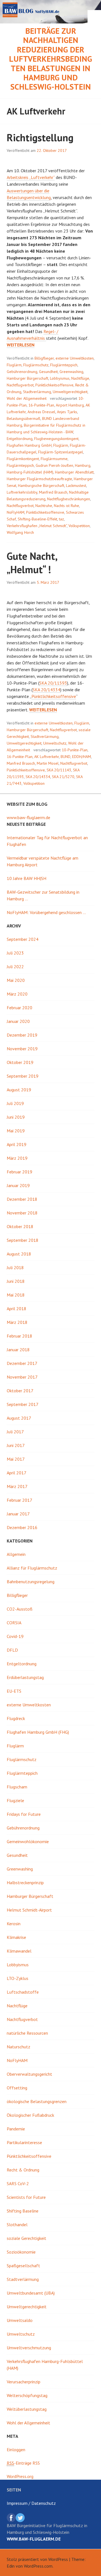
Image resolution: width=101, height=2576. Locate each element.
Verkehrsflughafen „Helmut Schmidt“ (37, 526)
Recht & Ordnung (23, 2170)
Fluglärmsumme (54, 459)
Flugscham (17, 1787)
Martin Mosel (48, 763)
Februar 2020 (19, 1008)
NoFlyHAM (16, 512)
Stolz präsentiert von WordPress (37, 2559)
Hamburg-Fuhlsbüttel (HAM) (30, 472)
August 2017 (19, 1418)
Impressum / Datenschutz (31, 2503)
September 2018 (23, 1240)
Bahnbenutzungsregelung (31, 1582)
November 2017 (22, 1377)
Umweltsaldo (20, 2320)
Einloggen (16, 2450)
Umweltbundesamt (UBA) (31, 2293)
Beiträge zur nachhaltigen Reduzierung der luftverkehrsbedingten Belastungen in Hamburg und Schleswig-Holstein (50, 59)
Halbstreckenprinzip (25, 1883)
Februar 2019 (19, 1172)
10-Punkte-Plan (75, 750)
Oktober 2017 (20, 1391)
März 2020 (17, 994)
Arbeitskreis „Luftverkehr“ (31, 177)
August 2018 (19, 1254)
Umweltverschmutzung (29, 2348)
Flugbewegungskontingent (56, 439)
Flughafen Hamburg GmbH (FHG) (38, 1732)
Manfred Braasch (53, 492)
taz (61, 519)
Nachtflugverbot (20, 385)
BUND (66, 757)
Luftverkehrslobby (22, 492)
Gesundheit (48, 372)
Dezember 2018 (22, 1199)
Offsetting (17, 2088)
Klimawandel (19, 1951)
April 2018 (17, 1309)
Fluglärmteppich (64, 365)
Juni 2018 (16, 1281)
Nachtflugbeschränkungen (69, 499)
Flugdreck (16, 1718)
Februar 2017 (19, 1500)
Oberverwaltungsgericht (29, 2074)
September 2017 (23, 1404)
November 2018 (22, 1213)
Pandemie (16, 2129)
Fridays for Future (24, 1814)
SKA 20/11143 (59, 770)
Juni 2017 (16, 1445)
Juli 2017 (15, 1432)
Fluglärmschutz (36, 365)
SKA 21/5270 (63, 777)
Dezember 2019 (22, 1035)
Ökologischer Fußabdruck (30, 2115)
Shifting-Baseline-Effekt (37, 519)
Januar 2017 (18, 1514)
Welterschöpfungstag (27, 2395)
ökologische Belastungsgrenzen (37, 2101)
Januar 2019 (18, 1185)
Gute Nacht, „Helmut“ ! (32, 563)
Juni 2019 (16, 1117)
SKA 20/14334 (46, 690)
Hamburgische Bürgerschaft (41, 485)
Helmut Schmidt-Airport (29, 1910)
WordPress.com (38, 2566)
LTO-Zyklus (18, 1978)
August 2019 (19, 1090)
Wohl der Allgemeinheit (27, 398)
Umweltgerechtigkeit (70, 392)
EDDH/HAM (82, 757)
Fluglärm (14, 365)
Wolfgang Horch (20, 532)
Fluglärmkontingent (23, 459)
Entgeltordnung (20, 439)
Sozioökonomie (21, 2252)
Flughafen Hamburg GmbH (29, 445)
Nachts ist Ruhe (66, 506)
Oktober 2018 (20, 1226)
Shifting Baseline (23, 2211)
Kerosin (14, 1924)
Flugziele (15, 1800)
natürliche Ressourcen (27, 2033)
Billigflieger (44, 358)
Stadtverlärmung (37, 392)
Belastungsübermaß (24, 418)
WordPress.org (20, 2476)
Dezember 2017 (22, 1363)
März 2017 (17, 1486)
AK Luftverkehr (47, 757)
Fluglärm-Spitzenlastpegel (61, 452)
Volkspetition (79, 526)
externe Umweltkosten (75, 358)
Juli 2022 (15, 967)
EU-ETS (14, 1691)
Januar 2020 (18, 1021)
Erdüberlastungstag (25, 1677)
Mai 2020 (16, 980)
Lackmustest (76, 485)
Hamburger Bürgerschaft (27, 378)
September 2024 (23, 939)
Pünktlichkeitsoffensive (54, 385)
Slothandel (17, 2225)
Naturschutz (19, 2047)
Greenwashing (71, 372)
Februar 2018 (19, 1336)
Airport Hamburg (70, 405)
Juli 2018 (15, 1267)
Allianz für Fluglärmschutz (32, 1568)
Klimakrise (16, 1937)
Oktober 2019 (20, 1062)
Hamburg (83, 465)
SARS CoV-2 (18, 2183)
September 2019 (23, 1076)
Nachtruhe (44, 506)
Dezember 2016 (22, 1527)
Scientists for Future (26, 2197)
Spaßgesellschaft (23, 2266)
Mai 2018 (16, 1295)
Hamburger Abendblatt (74, 472)
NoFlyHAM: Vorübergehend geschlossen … (46, 912)
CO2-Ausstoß (20, 1609)
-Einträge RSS (23, 2463)
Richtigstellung (40, 137)
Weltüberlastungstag (27, 2409)
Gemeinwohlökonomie (28, 1841)
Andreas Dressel (41, 412)
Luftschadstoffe (23, 1992)
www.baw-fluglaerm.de (28, 817)
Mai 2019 (16, 1131)
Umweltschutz (55, 743)
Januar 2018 (18, 1350)
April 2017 (17, 1473)
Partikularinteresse (24, 2142)
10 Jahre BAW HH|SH (27, 878)
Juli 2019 (15, 1103)
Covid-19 (15, 1636)
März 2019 (17, 1158)
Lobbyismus (60, 378)
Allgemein (16, 1554)
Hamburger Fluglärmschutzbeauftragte (39, 479)
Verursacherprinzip (24, 2382)
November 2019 (22, 1049)
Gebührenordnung (22, 372)
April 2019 (17, 1144)
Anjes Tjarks (67, 412)
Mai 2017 (16, 1459)
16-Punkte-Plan (41, 405)
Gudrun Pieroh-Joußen (54, 465)
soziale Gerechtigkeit (27, 2238)
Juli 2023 (15, 953)
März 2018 (17, 1322)
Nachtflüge (80, 378)
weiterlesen (21, 345)
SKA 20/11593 (53, 683)
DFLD (12, 1650)
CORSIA (14, 1623)
